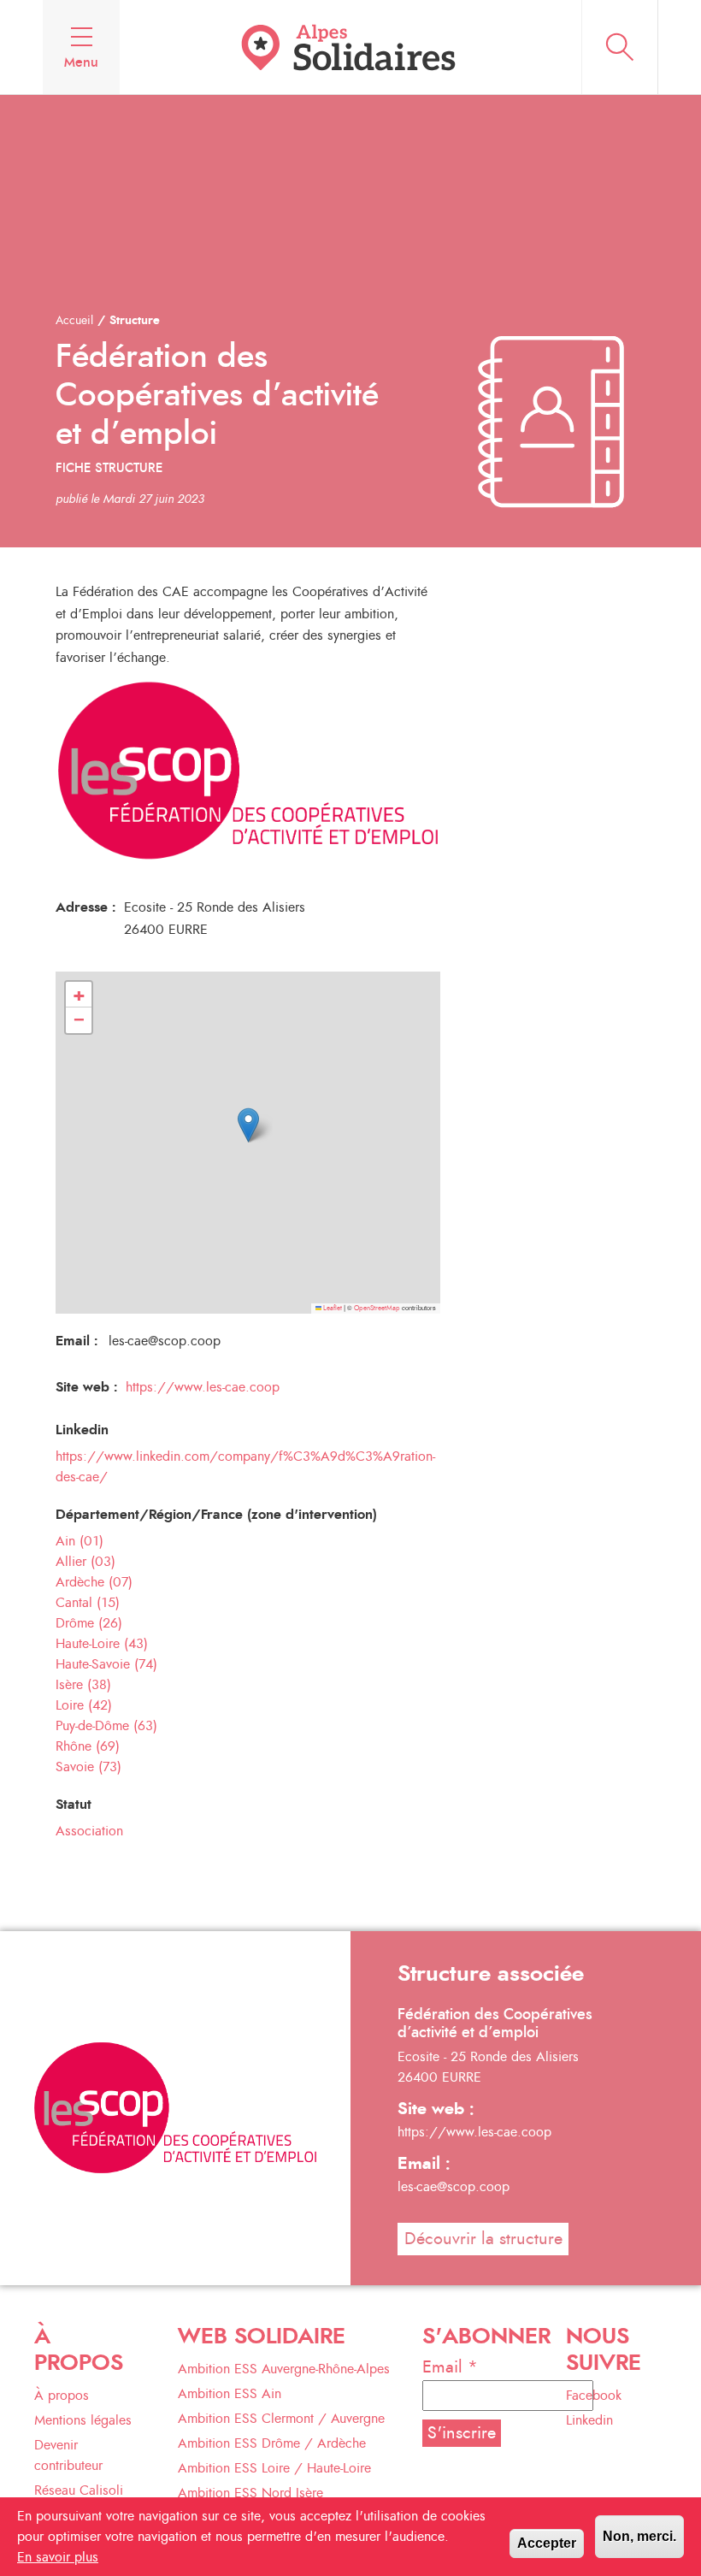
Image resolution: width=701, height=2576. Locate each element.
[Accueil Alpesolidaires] (350, 47)
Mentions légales (83, 2420)
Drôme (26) (89, 1623)
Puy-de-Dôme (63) (106, 1726)
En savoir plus (58, 2557)
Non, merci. (639, 2536)
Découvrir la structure (483, 2239)
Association (89, 1831)
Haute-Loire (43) (102, 1644)
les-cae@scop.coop (454, 2187)
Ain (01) (80, 1541)
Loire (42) (84, 1705)
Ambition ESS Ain (230, 2394)
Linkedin (589, 2420)
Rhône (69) (88, 1746)
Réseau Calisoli (79, 2490)
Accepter (547, 2543)
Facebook (594, 2396)
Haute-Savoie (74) (106, 1664)
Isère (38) (83, 1685)
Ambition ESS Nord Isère (250, 2493)
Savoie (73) (88, 1767)
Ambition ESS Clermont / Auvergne (281, 2419)
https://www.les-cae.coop (203, 1387)
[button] (248, 1125)
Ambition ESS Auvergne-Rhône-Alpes (284, 2369)
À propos (62, 2396)
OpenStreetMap (377, 1309)
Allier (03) (85, 1562)
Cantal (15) (88, 1603)
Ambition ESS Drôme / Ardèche (272, 2443)
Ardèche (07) (94, 1582)
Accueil (74, 321)
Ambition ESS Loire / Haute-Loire (274, 2468)
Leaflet (332, 1309)
